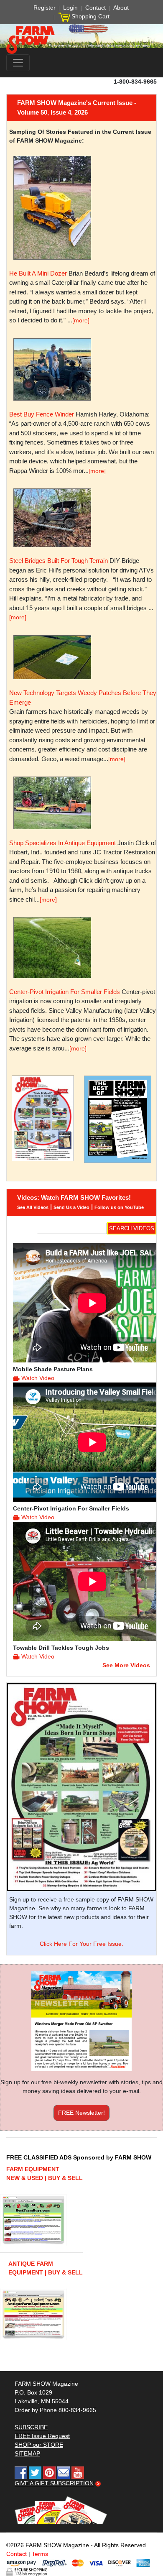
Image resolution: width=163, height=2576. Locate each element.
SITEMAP (27, 2453)
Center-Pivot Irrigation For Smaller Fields (65, 992)
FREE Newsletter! (81, 2113)
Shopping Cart (90, 16)
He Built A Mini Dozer (38, 273)
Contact (96, 8)
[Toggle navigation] (18, 63)
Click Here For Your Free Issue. (81, 1944)
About (121, 8)
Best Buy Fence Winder (42, 414)
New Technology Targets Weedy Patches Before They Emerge (83, 698)
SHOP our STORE (39, 2445)
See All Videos (33, 1207)
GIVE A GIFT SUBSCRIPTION (54, 2483)
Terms (40, 2554)
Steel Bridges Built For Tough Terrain (59, 561)
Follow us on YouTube (119, 1207)
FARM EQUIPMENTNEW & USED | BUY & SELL (45, 2173)
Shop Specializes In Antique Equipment (62, 843)
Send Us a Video (71, 1207)
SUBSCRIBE (31, 2427)
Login (70, 8)
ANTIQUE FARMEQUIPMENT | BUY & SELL (46, 2268)
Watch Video (38, 1378)
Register (45, 8)
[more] (81, 320)
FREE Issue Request (42, 2436)
